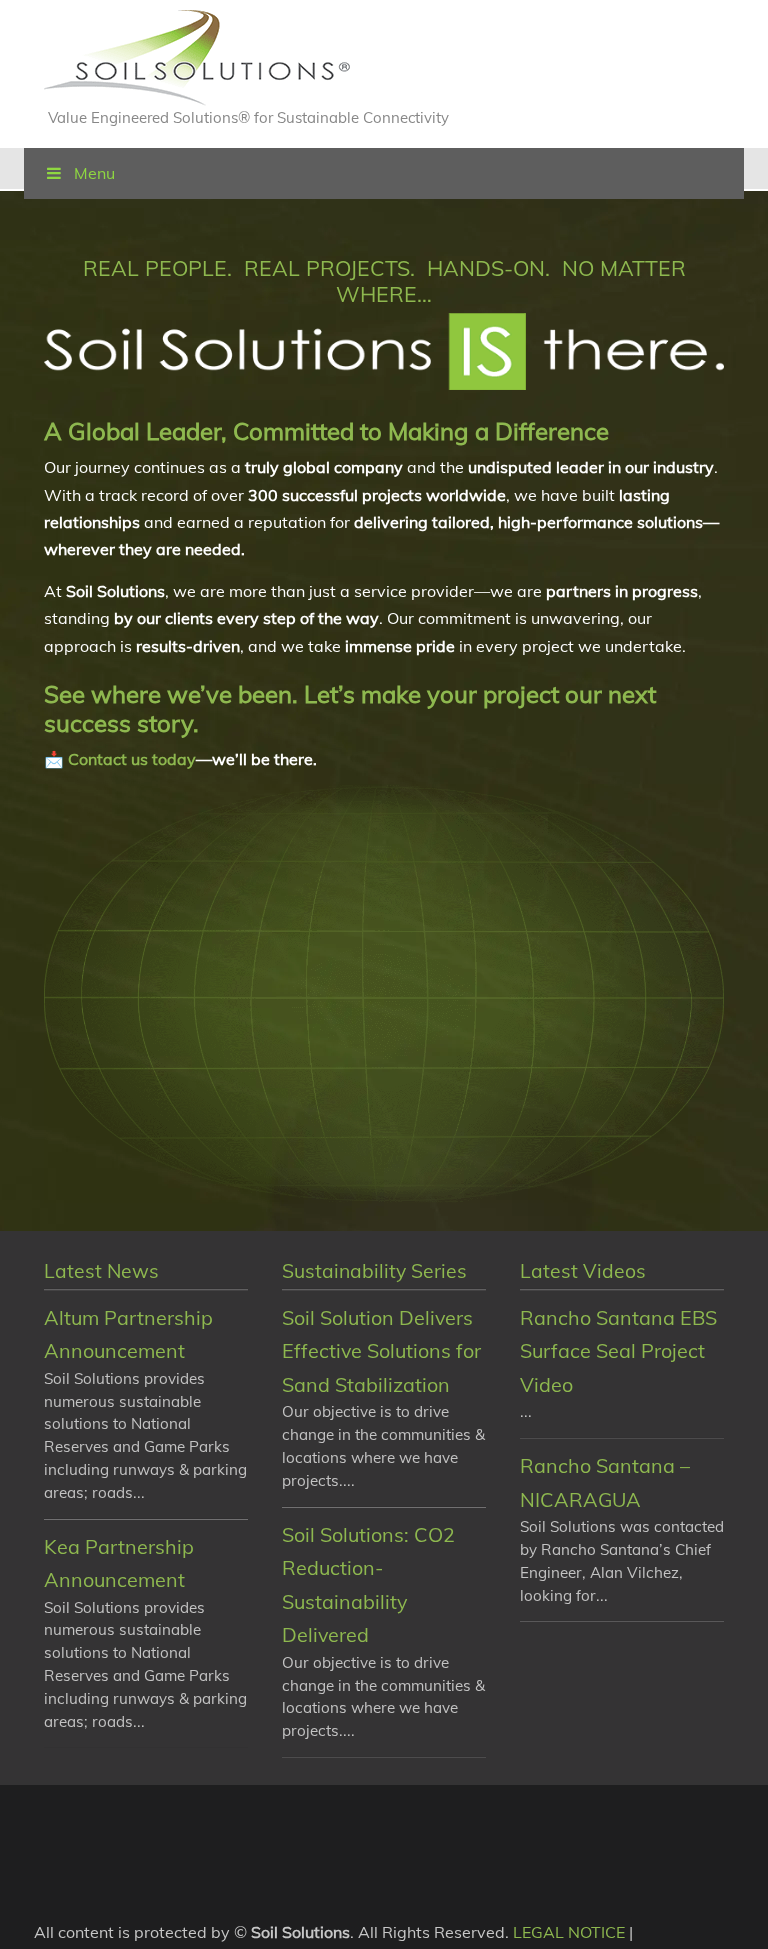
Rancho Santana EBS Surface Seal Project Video (618, 1351)
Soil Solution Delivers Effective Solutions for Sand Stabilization (381, 1351)
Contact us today (132, 759)
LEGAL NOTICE (569, 1932)
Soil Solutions (197, 58)
